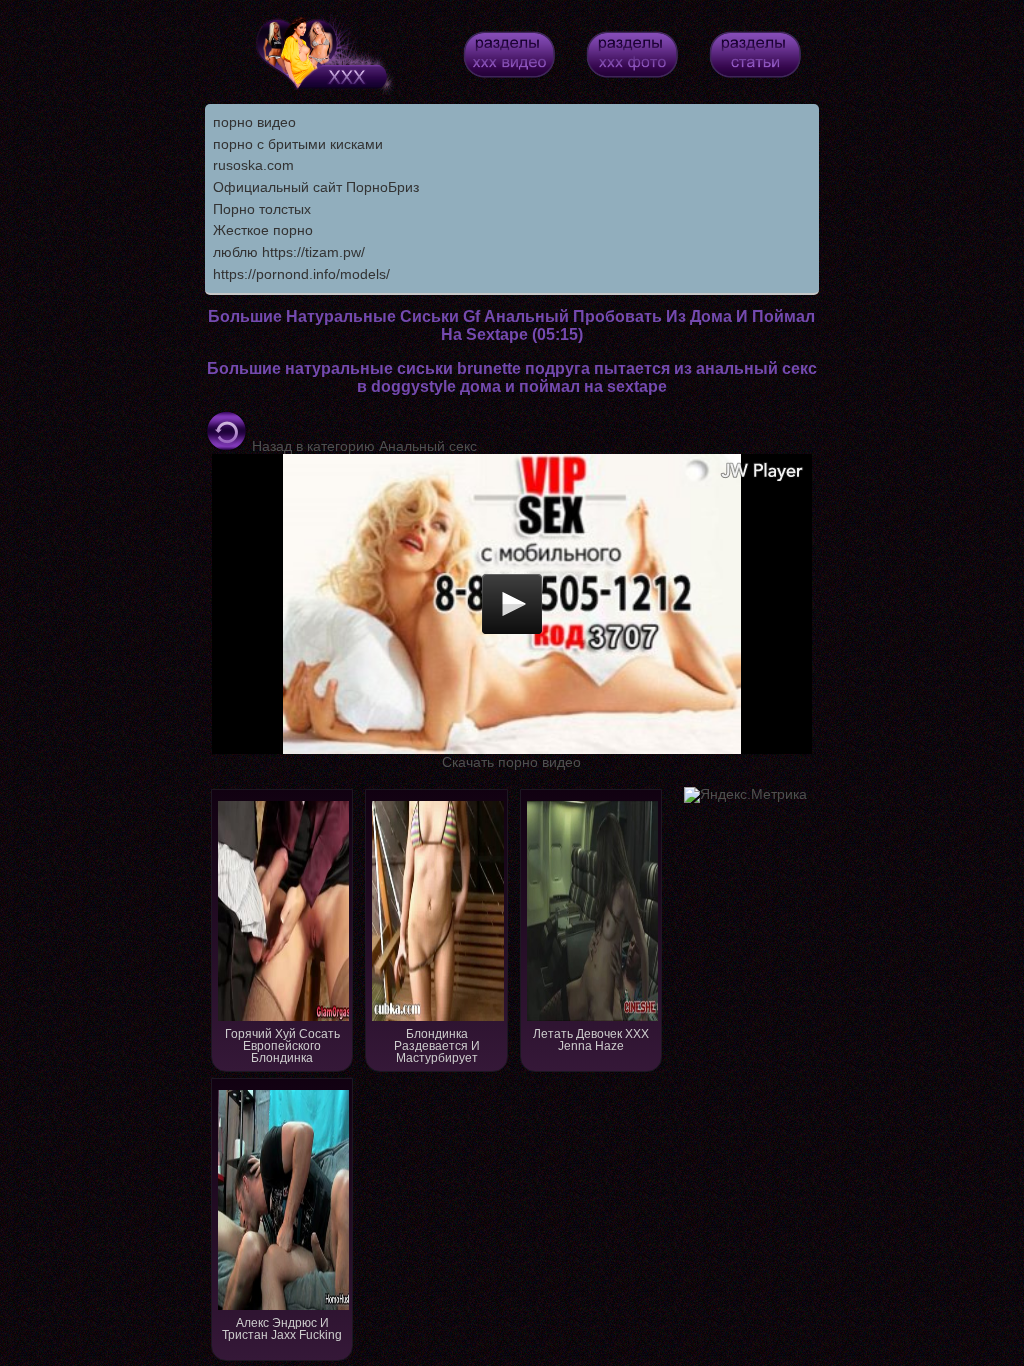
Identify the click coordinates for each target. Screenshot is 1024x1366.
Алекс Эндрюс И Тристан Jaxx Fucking (282, 1329)
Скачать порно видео (511, 762)
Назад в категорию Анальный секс (362, 446)
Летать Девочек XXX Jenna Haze (591, 1040)
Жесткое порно (263, 230)
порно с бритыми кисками (298, 144)
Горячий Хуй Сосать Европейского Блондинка (282, 1046)
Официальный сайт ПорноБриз (316, 187)
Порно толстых (262, 209)
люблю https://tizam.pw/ (289, 252)
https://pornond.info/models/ (301, 274)
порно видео (254, 122)
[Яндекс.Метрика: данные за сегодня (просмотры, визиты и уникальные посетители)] (745, 795)
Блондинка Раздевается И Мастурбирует (437, 1046)
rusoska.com (253, 165)
